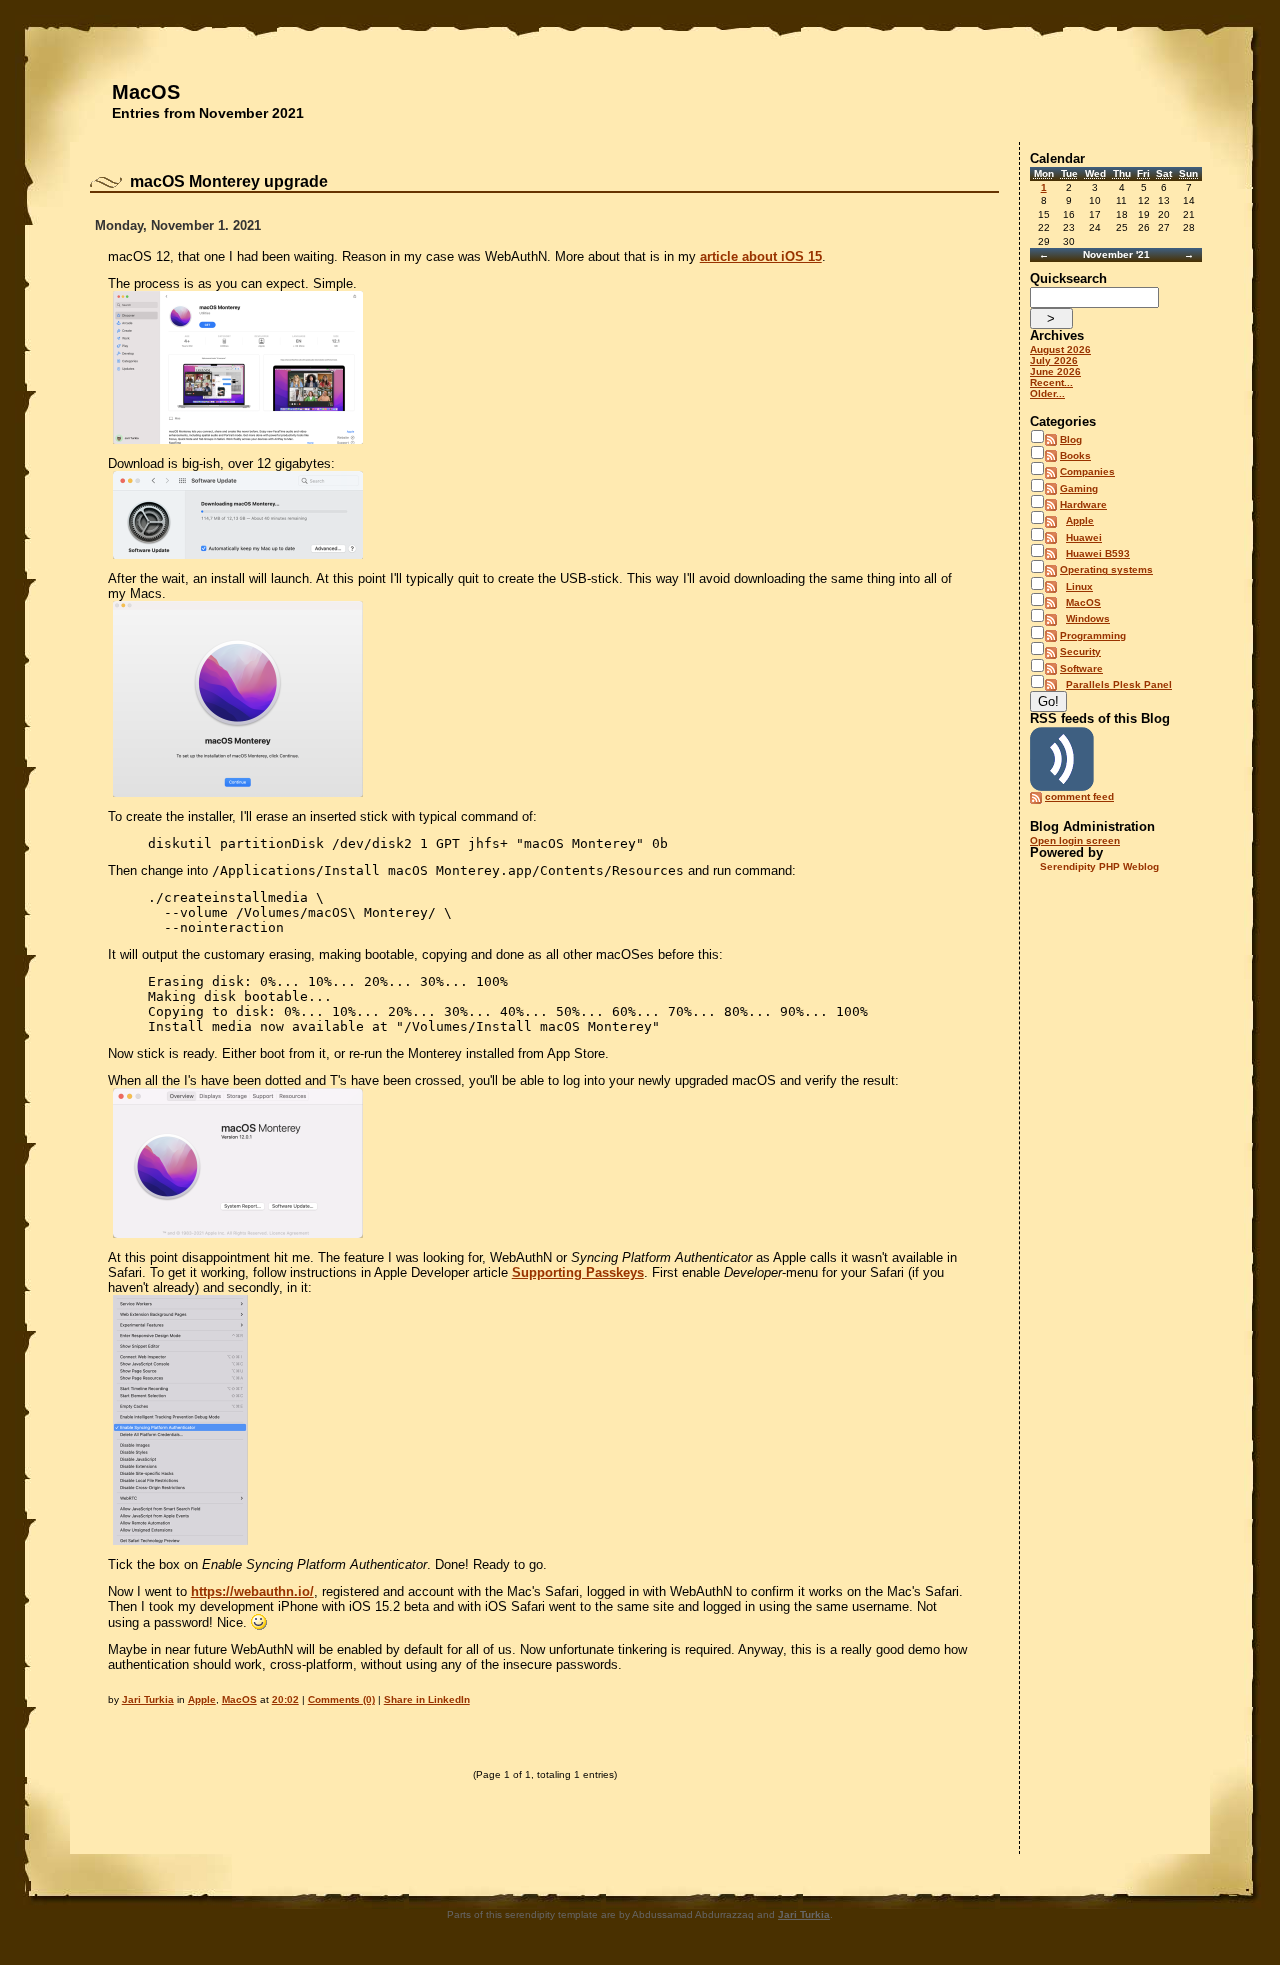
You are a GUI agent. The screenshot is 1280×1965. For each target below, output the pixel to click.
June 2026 (1055, 371)
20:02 (285, 1699)
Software (1081, 668)
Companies (1087, 471)
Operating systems (1106, 569)
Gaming (1079, 488)
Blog (1071, 439)
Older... (1047, 393)
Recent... (1051, 382)
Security (1080, 651)
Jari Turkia (148, 1699)
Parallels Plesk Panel (1119, 684)
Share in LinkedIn (427, 1699)
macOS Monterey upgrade (229, 181)
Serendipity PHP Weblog (1099, 866)
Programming (1093, 635)
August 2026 (1060, 349)
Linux (1079, 586)
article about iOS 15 (761, 256)
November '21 (1116, 254)
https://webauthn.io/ (252, 1591)
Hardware (1083, 504)
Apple (202, 1699)
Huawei (1084, 537)
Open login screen (1075, 840)
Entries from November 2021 (208, 113)
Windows (1088, 618)
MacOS (146, 92)
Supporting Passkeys (578, 1272)
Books (1075, 455)
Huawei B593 (1098, 553)
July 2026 (1054, 360)
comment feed (1079, 796)
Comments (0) (341, 1699)
